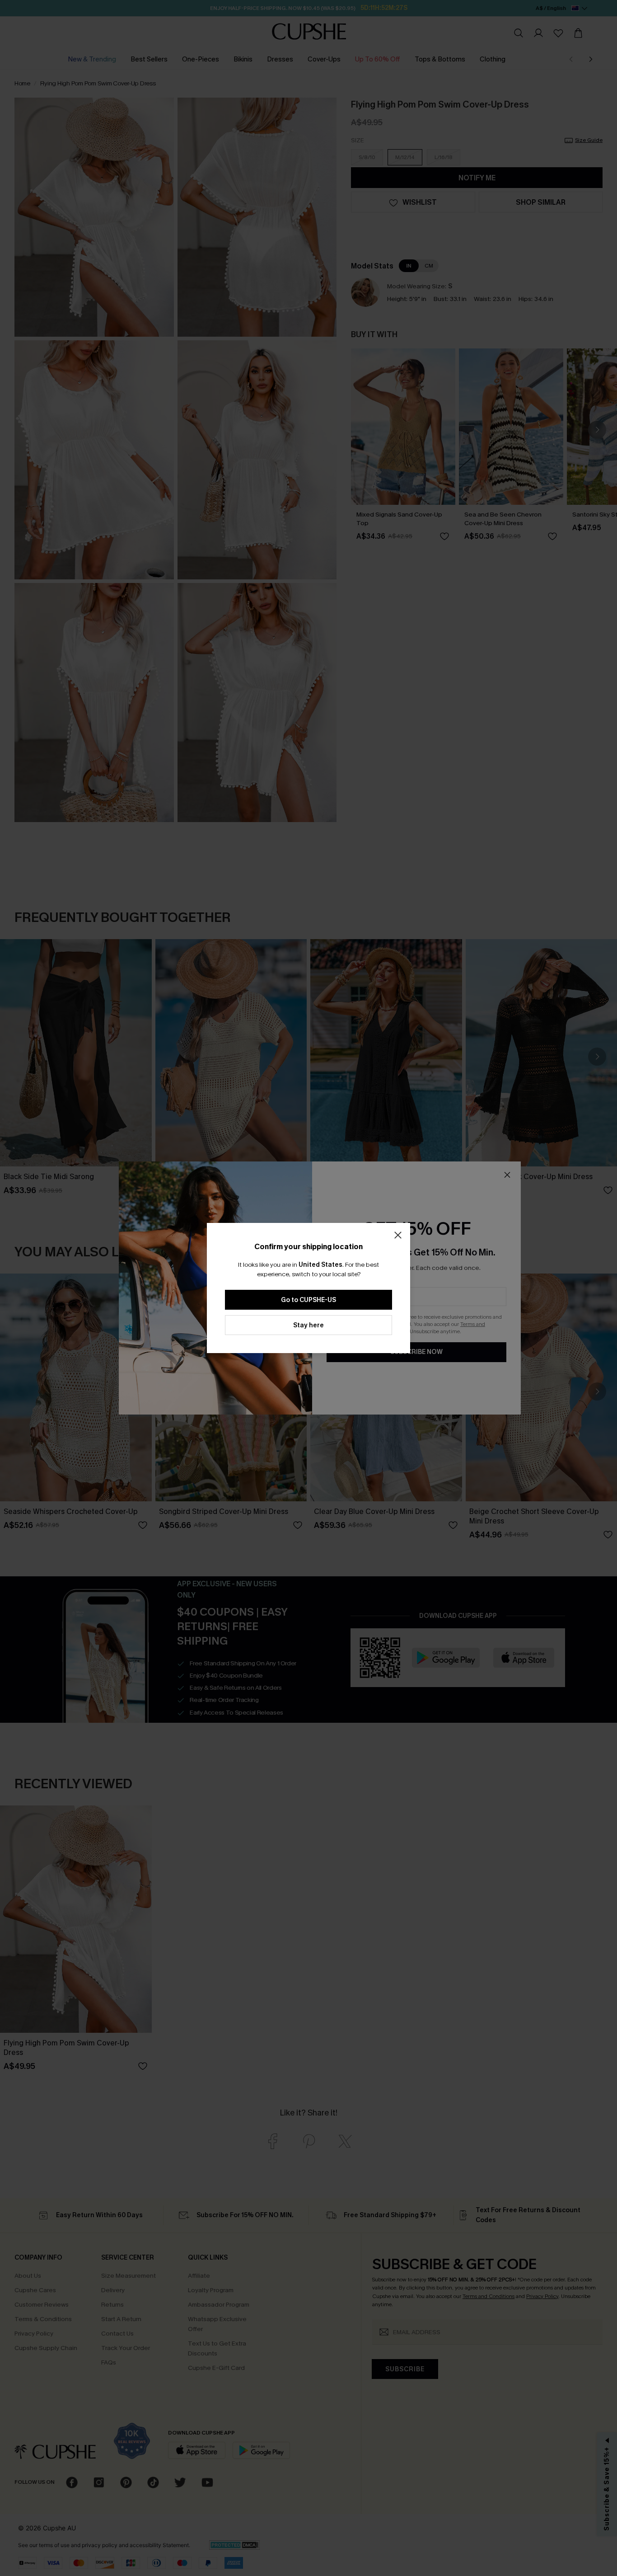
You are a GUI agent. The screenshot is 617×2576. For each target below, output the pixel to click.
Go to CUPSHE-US (308, 1300)
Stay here (308, 1325)
